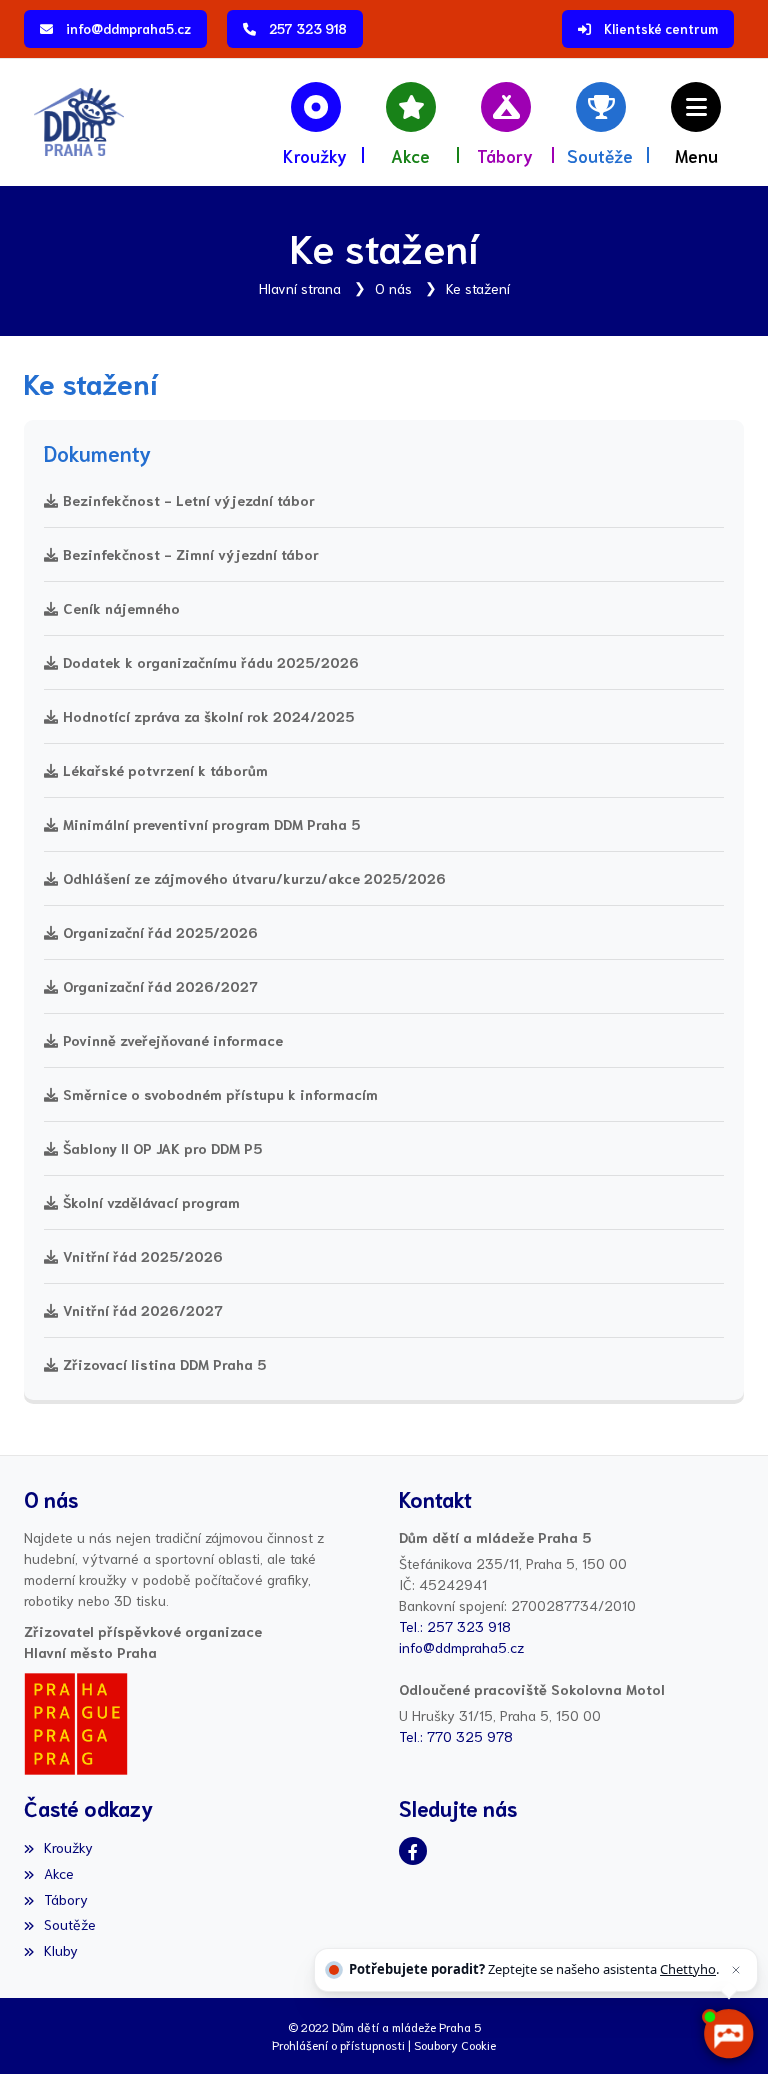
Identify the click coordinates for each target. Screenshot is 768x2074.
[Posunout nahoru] (45, 2029)
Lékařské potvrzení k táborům (165, 770)
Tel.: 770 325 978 (456, 1736)
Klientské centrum (661, 28)
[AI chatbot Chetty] (727, 2033)
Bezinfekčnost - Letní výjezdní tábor (189, 500)
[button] (696, 122)
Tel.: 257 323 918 (455, 1626)
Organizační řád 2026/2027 (160, 986)
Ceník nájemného (121, 608)
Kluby (61, 1950)
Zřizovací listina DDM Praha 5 (164, 1364)
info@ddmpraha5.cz (128, 28)
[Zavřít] (736, 1970)
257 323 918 (308, 28)
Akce (59, 1873)
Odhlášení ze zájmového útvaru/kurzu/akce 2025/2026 (254, 878)
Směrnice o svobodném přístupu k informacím (220, 1094)
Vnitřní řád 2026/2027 (143, 1310)
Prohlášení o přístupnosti (338, 2044)
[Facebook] (413, 1851)
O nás (393, 288)
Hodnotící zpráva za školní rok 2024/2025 (208, 716)
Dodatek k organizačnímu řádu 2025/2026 (211, 662)
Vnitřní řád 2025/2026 (143, 1256)
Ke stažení (478, 288)
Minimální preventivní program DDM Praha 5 (211, 824)
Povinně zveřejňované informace (173, 1040)
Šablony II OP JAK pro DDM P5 (162, 1148)
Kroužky (68, 1847)
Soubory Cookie (455, 2044)
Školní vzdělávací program (151, 1202)
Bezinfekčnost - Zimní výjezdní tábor (191, 554)
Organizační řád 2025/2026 (160, 932)
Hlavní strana (300, 288)
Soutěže (70, 1924)
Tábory (66, 1899)
